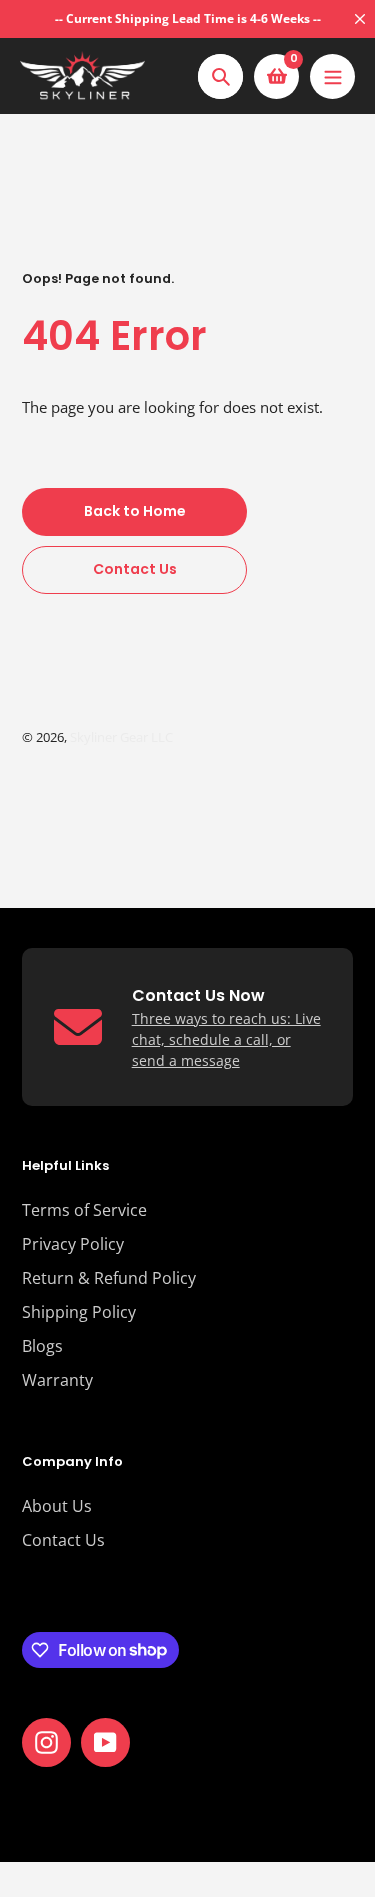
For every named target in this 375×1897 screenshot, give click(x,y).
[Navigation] (332, 76)
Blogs (42, 1346)
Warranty (57, 1380)
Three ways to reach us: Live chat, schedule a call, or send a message (226, 1039)
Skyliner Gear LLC (121, 737)
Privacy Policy (73, 1244)
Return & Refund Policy (109, 1278)
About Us (57, 1506)
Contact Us (63, 1540)
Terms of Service (84, 1210)
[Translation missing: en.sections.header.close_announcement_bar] (360, 19)
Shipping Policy (79, 1312)
